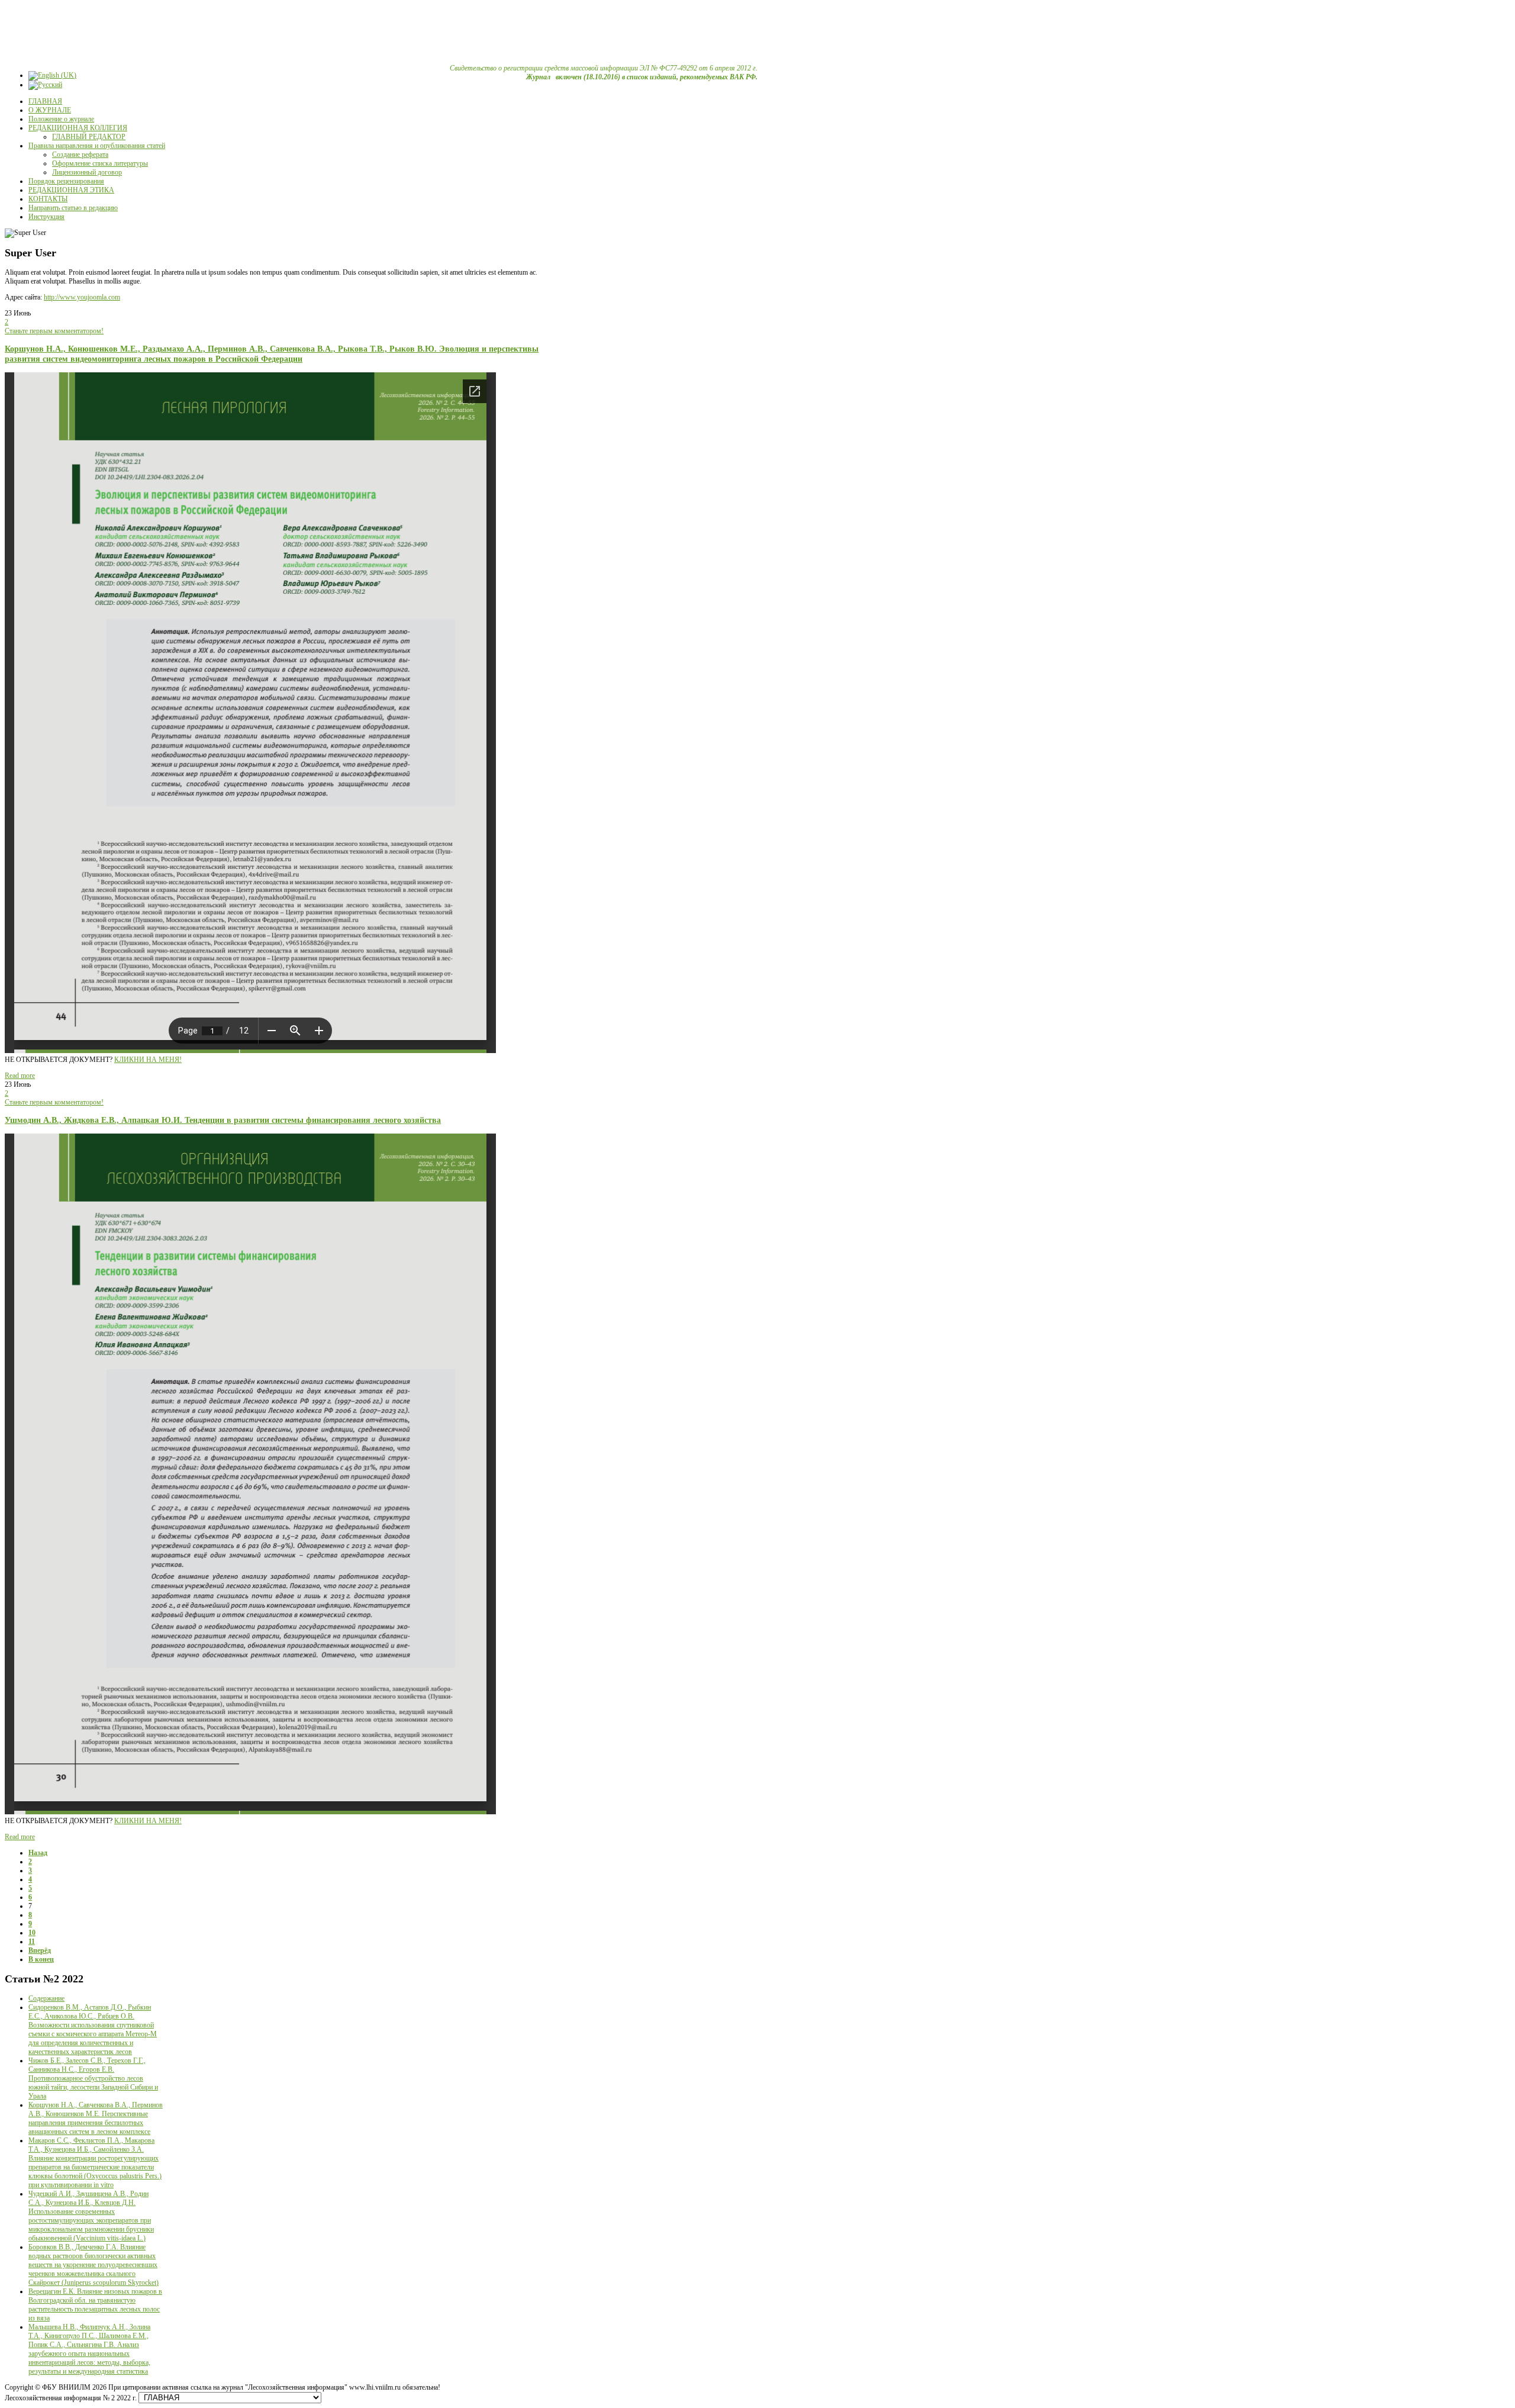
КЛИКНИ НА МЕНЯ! (148, 1060)
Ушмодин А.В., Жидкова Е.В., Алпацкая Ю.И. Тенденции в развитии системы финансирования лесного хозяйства (223, 1120)
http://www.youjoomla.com (82, 297)
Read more (20, 1076)
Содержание (46, 1998)
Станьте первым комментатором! (54, 331)
